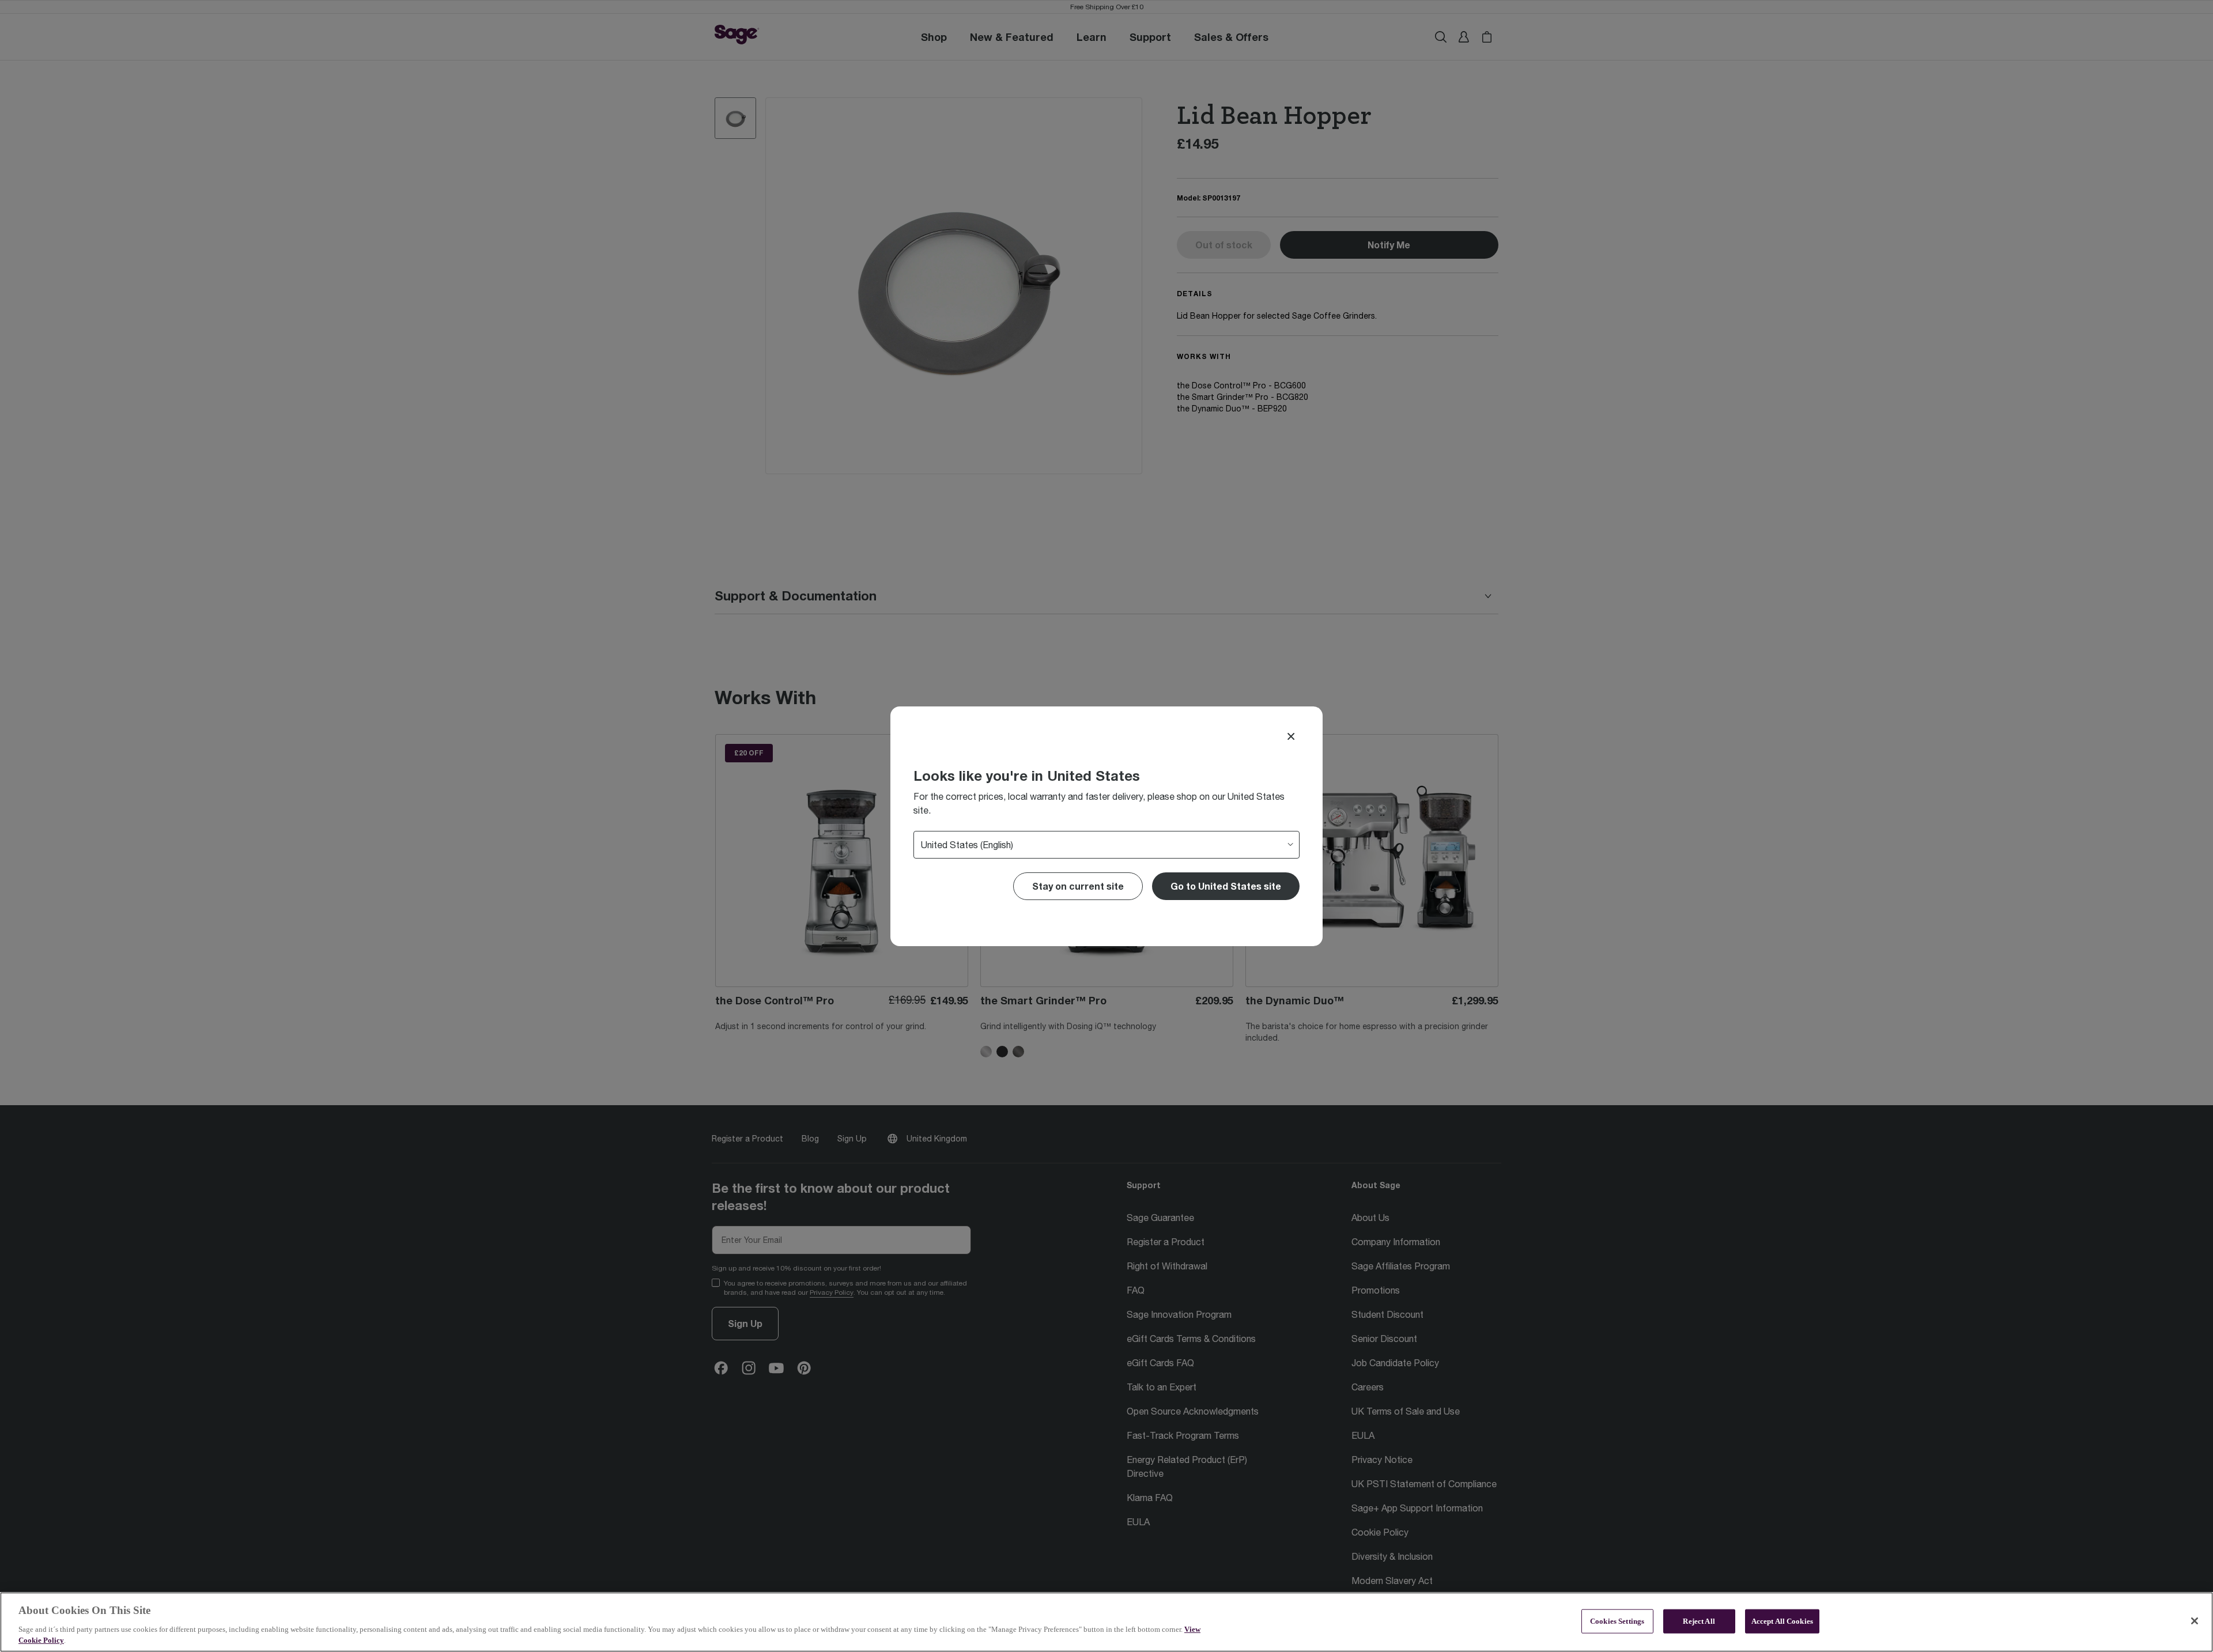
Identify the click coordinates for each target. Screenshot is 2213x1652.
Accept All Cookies (1782, 1621)
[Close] (1291, 736)
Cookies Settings (1617, 1621)
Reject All (1699, 1621)
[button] (1226, 886)
